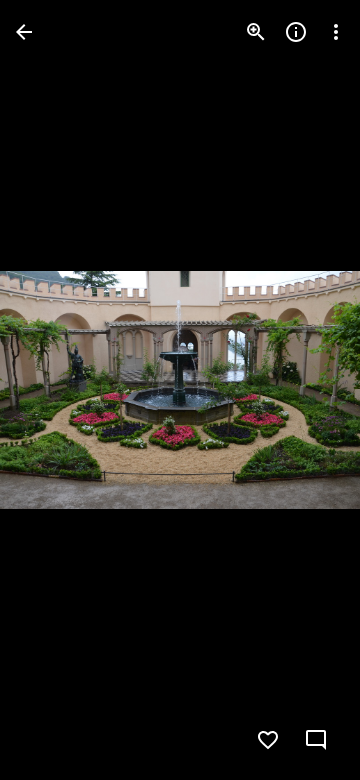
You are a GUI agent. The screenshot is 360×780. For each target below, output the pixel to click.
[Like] (268, 740)
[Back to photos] (24, 32)
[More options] (336, 32)
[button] (56, 390)
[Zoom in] (256, 32)
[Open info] (296, 32)
